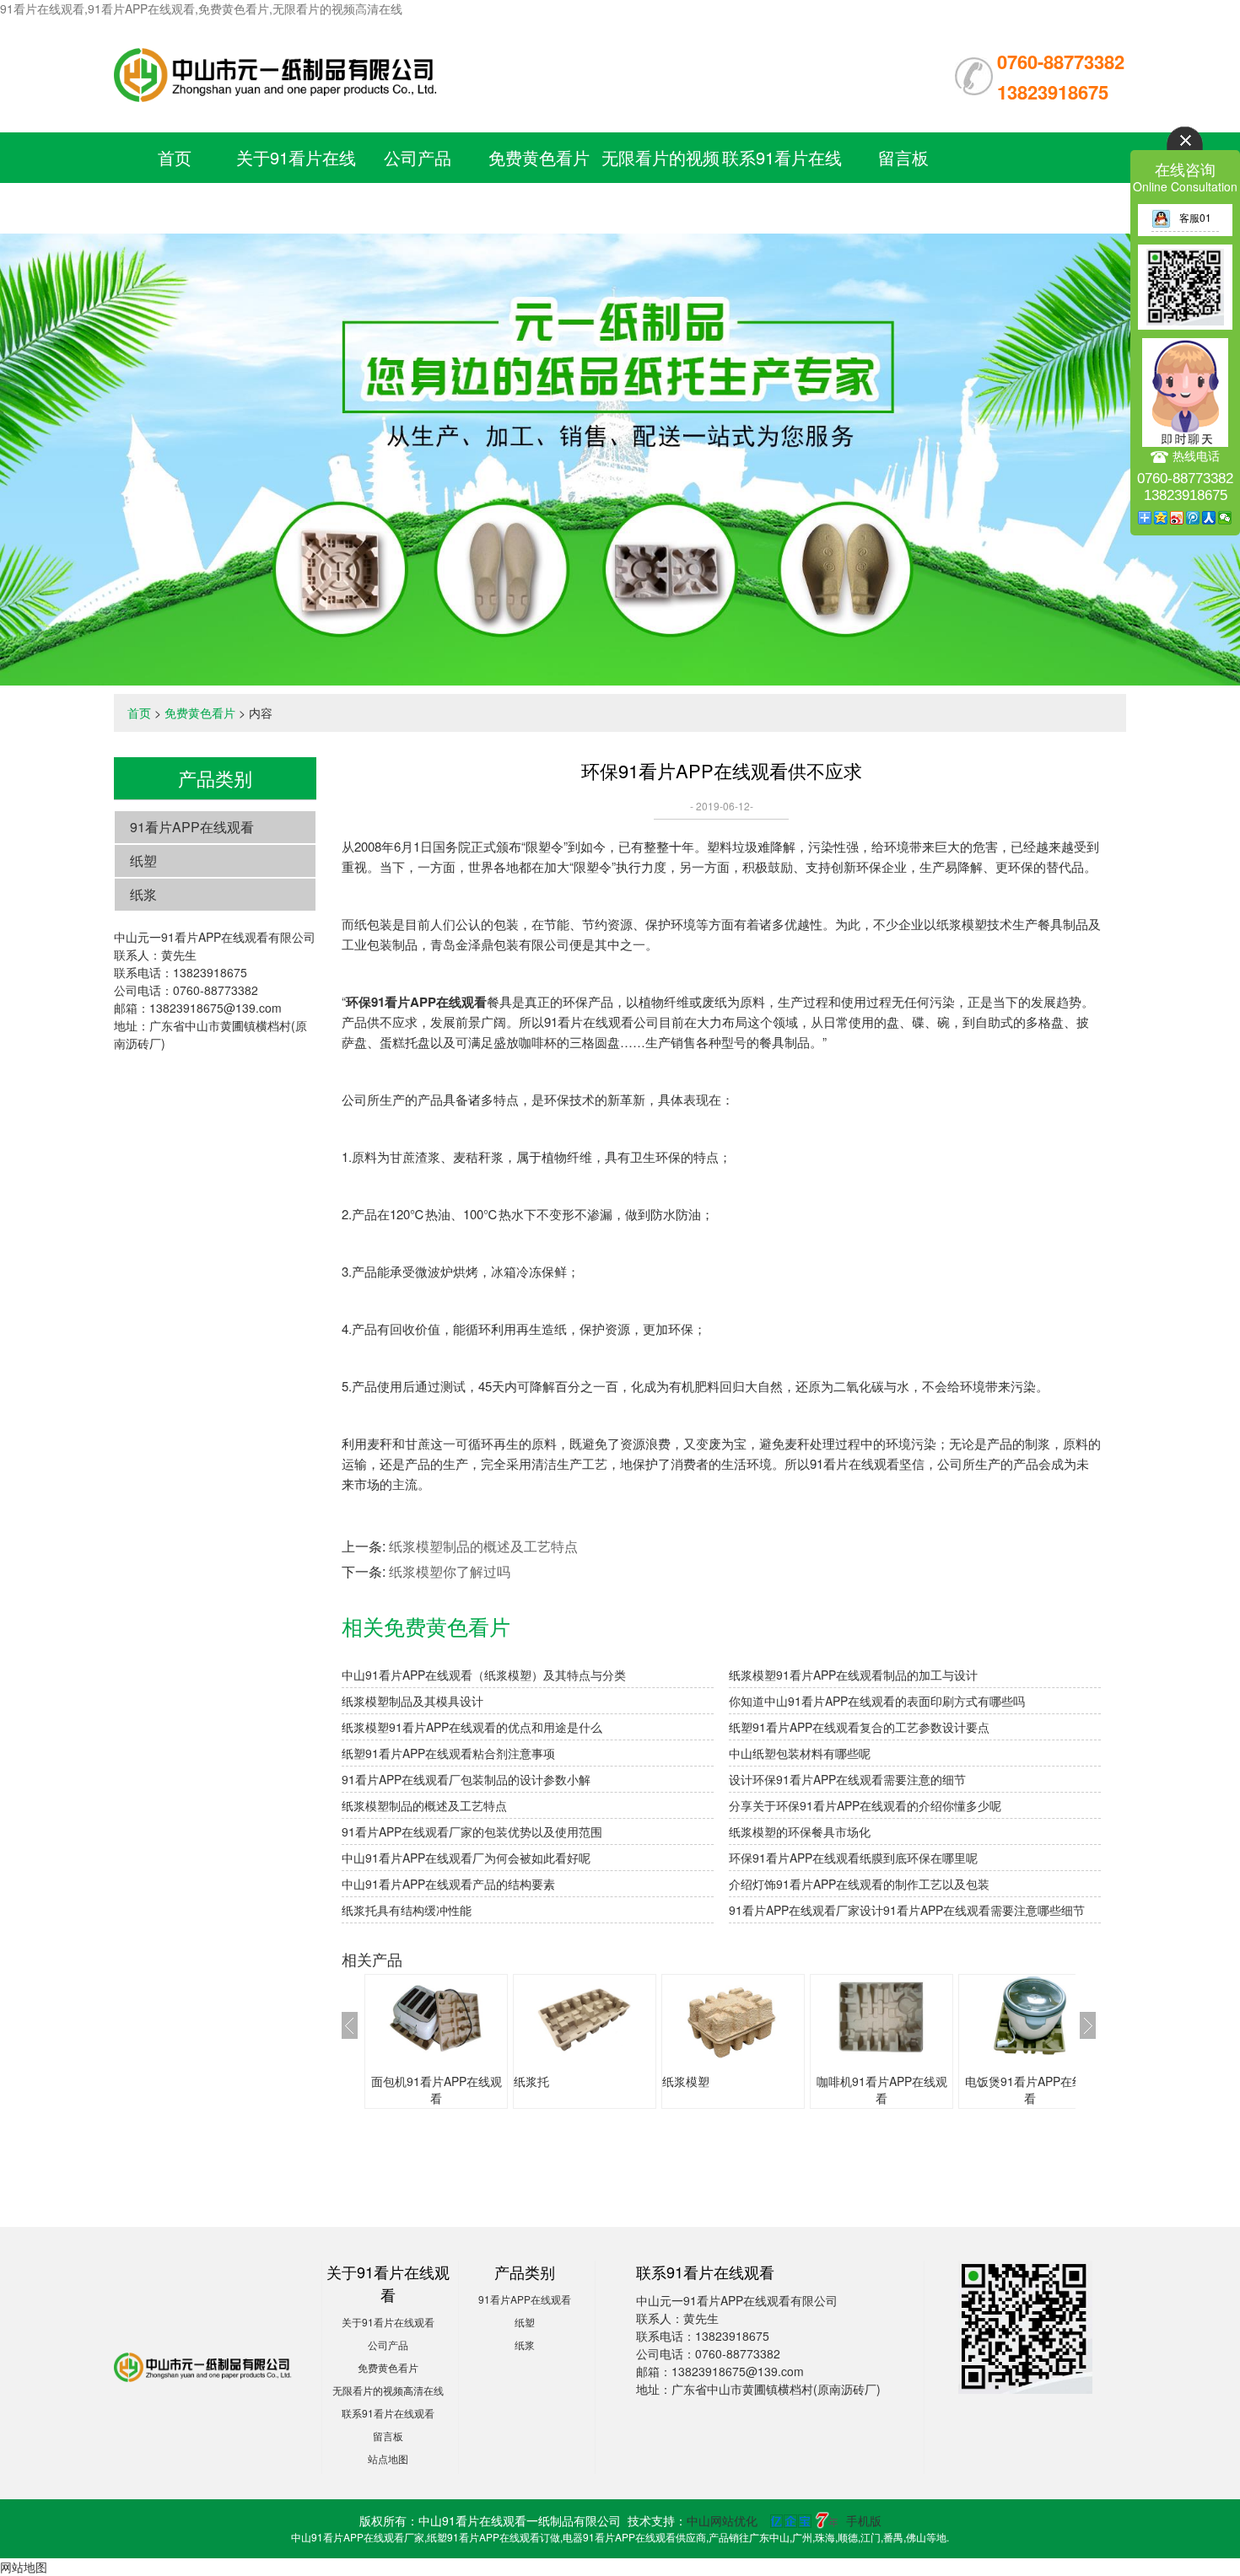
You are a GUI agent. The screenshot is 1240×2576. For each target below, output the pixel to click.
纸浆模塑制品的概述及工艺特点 (483, 1546)
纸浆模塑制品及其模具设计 (412, 1701)
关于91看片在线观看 (388, 2322)
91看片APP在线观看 (192, 827)
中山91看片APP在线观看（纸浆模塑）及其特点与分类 (484, 1675)
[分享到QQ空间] (1161, 518)
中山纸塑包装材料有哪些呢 (800, 1753)
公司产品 (418, 157)
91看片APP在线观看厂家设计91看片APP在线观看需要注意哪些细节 (907, 1910)
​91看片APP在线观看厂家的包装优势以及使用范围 (472, 1831)
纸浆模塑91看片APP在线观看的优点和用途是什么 (472, 1727)
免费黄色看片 (539, 157)
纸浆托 (531, 2081)
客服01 (1195, 217)
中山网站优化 (722, 2520)
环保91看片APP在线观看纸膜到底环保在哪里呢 (853, 1858)
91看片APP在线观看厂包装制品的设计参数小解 (466, 1779)
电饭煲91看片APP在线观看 (1030, 2089)
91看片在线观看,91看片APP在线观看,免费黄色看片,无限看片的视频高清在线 (201, 8)
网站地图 (24, 2567)
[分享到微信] (1225, 518)
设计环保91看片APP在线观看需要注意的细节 (847, 1779)
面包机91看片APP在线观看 (437, 2089)
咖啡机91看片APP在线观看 (882, 2089)
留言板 (903, 157)
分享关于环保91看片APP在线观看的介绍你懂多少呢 (865, 1805)
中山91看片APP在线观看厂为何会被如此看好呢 (466, 1858)
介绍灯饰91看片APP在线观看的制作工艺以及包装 (859, 1884)
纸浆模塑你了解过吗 (450, 1571)
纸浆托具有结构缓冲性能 (407, 1910)
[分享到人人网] (1209, 518)
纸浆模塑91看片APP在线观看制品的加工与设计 (853, 1675)
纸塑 (143, 860)
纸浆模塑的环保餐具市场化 (800, 1831)
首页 (175, 157)
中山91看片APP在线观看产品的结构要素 (448, 1884)
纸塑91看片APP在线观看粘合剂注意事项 (448, 1753)
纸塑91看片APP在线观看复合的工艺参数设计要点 (859, 1727)
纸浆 (143, 894)
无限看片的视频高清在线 (388, 2390)
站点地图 (388, 2458)
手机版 (864, 2520)
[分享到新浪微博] (1177, 518)
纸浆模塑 (686, 2081)
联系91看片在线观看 (388, 2413)
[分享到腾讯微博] (1193, 518)
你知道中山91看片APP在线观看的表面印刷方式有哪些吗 (877, 1701)
